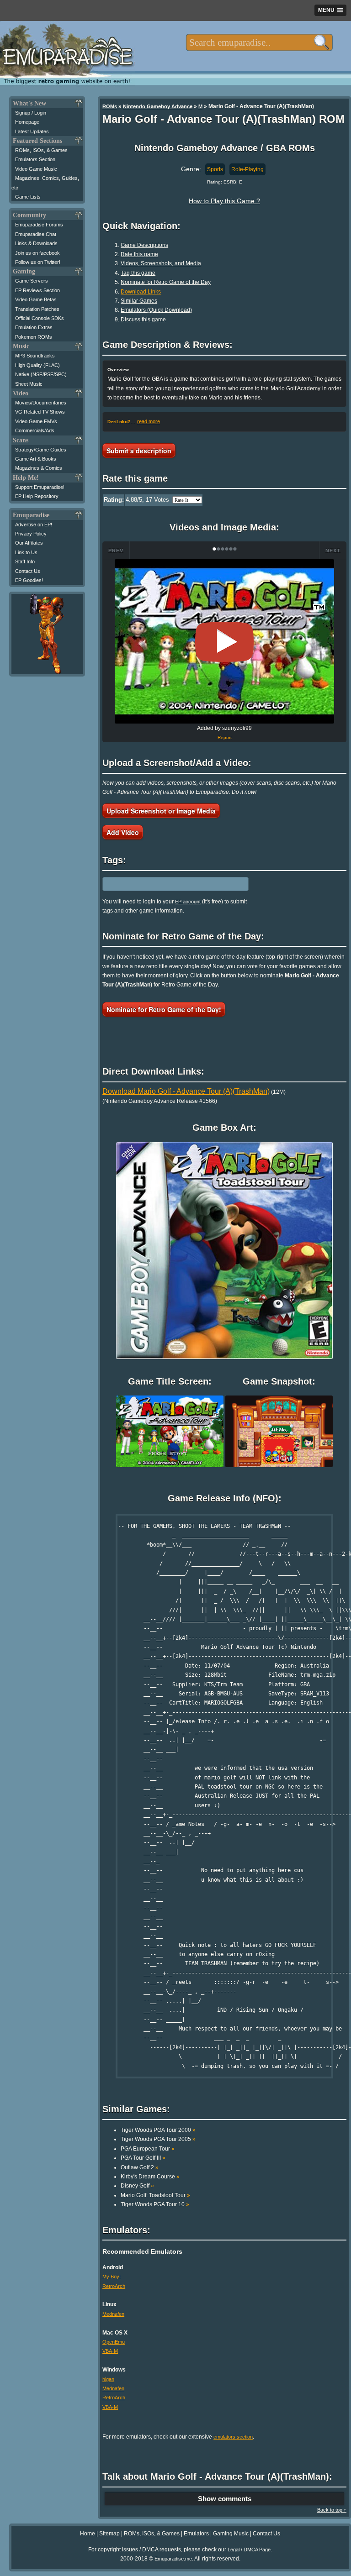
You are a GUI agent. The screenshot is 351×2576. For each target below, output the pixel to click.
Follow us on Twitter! (38, 262)
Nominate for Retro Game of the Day (166, 282)
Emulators (196, 2534)
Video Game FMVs (36, 421)
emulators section (233, 2437)
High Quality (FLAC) (37, 365)
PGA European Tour (148, 2149)
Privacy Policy (31, 534)
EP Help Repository (37, 496)
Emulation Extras (34, 327)
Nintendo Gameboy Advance (158, 106)
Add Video (123, 832)
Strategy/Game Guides (41, 450)
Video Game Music (36, 169)
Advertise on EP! (34, 525)
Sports (215, 169)
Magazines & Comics (39, 468)
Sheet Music (29, 384)
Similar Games (139, 301)
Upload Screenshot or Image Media (161, 811)
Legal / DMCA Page (249, 2550)
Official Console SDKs (40, 318)
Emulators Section (35, 159)
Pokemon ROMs (34, 337)
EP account (188, 902)
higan (108, 2379)
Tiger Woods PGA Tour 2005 (158, 2139)
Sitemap (109, 2534)
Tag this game (138, 273)
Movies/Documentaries (41, 403)
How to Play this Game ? (224, 201)
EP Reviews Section (37, 290)
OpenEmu (114, 2342)
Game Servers (32, 281)
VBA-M (110, 2351)
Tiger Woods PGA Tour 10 (155, 2204)
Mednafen (113, 2314)
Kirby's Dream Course (150, 2177)
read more (149, 421)
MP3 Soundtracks (35, 356)
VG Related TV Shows (40, 412)
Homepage (27, 122)
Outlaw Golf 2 (140, 2167)
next (333, 551)
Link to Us (26, 552)
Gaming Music (231, 2534)
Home (88, 2534)
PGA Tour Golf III (143, 2158)
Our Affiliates (29, 543)
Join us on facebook (37, 253)
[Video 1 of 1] (224, 642)
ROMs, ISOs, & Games (41, 150)
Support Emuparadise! (40, 487)
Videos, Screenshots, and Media (161, 263)
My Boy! (112, 2277)
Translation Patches (37, 309)
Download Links (141, 292)
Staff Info (25, 561)
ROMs (110, 106)
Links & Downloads (36, 243)
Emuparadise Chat (36, 234)
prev (116, 551)
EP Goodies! (29, 580)
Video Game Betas (36, 299)
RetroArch (114, 2286)
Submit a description (139, 451)
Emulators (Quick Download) (156, 310)
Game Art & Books (36, 459)
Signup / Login (31, 113)
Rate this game (139, 254)
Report (225, 737)
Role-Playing (247, 169)
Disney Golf (137, 2186)
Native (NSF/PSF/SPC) (41, 374)
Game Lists (28, 197)
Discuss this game (143, 320)
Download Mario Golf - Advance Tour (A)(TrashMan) (186, 1091)
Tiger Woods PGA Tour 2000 (158, 2130)
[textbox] (259, 42)
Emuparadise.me (173, 2559)
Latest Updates (32, 131)
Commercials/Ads (35, 430)
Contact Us (28, 571)
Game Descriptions (144, 245)
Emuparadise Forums (39, 225)
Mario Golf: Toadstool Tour (155, 2195)
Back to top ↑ (332, 2510)
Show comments (225, 2499)
